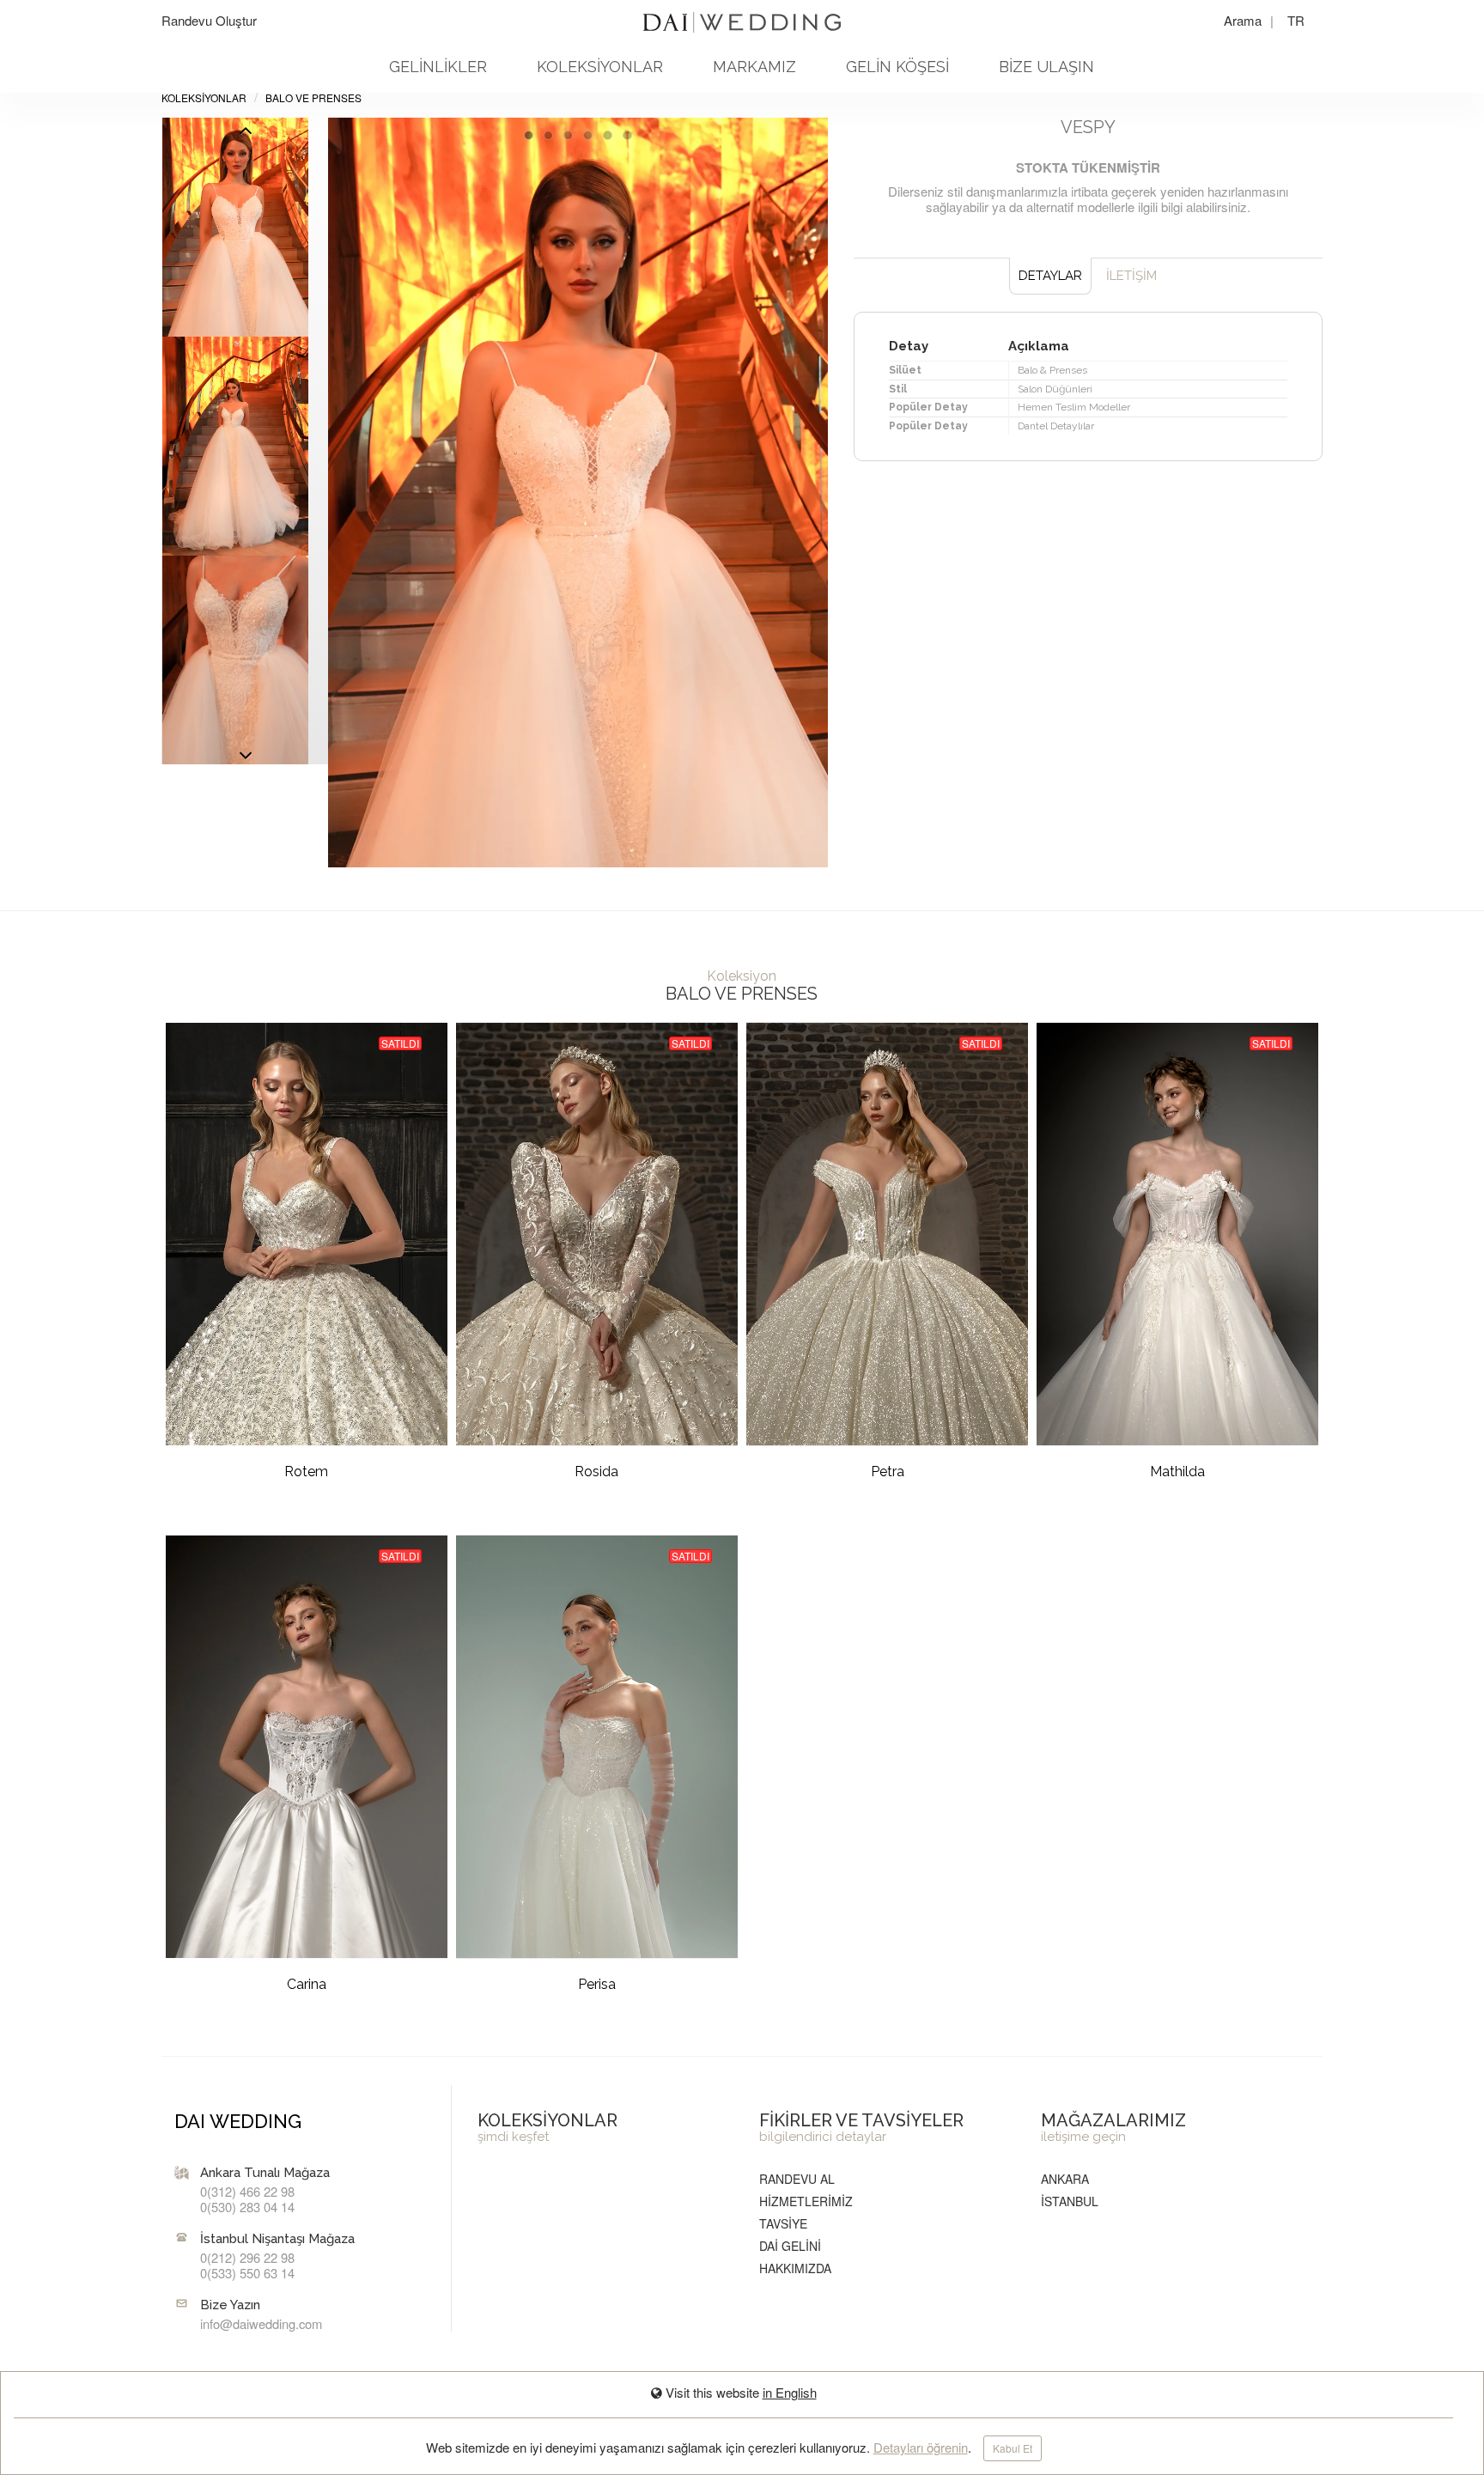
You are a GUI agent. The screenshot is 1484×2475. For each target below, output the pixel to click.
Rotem (306, 1472)
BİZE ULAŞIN (1046, 67)
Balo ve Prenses (313, 97)
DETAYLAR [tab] (1050, 276)
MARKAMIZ (754, 67)
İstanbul (1070, 2201)
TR (1296, 20)
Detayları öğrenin (921, 2447)
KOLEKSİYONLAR (600, 67)
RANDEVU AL (797, 2179)
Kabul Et (1013, 2448)
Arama (1244, 20)
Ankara (1065, 2179)
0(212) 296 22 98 (247, 2257)
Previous (246, 760)
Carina (307, 1984)
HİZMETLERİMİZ (806, 2201)
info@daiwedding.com (261, 2323)
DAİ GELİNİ (790, 2246)
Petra (888, 1472)
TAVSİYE (783, 2223)
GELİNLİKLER (438, 67)
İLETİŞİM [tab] (1131, 276)
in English (790, 2392)
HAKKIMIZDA (795, 2268)
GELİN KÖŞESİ (897, 67)
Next (246, 135)
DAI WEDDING (238, 2121)
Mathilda (1177, 1472)
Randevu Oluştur (209, 20)
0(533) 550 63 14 (247, 2273)
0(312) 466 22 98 (247, 2191)
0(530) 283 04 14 (247, 2207)
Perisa (597, 1984)
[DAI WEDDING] (742, 15)
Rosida (596, 1472)
